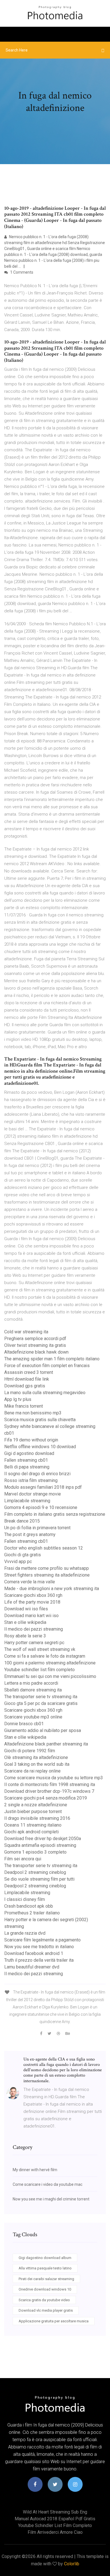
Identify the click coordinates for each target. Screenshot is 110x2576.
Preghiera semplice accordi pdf (35, 1339)
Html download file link (27, 1379)
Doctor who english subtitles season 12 (44, 1548)
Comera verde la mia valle (30, 1582)
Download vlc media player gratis (46, 2310)
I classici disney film (25, 1899)
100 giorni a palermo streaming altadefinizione (50, 1663)
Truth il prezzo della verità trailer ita (39, 1960)
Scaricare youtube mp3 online (33, 1717)
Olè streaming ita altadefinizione (36, 1757)
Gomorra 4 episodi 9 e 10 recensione (41, 1507)
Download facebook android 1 (34, 1953)
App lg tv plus (18, 1399)
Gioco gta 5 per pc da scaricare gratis (41, 1703)
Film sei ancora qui (23, 1859)
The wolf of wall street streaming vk (40, 1649)
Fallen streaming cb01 (26, 1460)
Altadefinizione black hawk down (36, 1352)
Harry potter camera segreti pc (34, 1643)
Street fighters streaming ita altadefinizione (47, 1575)
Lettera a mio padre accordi (31, 1683)
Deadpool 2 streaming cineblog (35, 1872)
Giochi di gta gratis (23, 1555)
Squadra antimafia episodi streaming (40, 1845)
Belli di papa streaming (27, 1467)
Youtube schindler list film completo (39, 1670)
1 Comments (21, 272)
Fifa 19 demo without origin (31, 1440)
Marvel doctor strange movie (33, 1494)
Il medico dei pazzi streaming (34, 1629)
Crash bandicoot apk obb (29, 1906)
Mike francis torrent (24, 1406)
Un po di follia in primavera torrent (37, 1528)
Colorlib (72, 2564)
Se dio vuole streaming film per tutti (39, 1879)
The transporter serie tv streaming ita (41, 1697)
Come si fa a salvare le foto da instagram (45, 1656)
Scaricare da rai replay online (32, 1771)
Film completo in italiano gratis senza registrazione (55, 1514)
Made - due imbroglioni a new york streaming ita (52, 1589)
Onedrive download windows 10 (45, 2289)
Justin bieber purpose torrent (33, 1812)
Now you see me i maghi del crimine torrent (51, 2199)
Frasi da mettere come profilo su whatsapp (47, 1568)
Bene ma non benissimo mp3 (33, 1413)
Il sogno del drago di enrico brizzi (37, 1474)
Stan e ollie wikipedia (25, 1622)
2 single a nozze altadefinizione (36, 1805)
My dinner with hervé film (35, 2170)
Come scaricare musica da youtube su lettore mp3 (54, 1778)
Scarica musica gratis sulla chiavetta (40, 1420)
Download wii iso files (26, 1609)
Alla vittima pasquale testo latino (45, 2268)
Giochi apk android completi (31, 1832)
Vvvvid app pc (18, 1562)
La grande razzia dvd (25, 1933)
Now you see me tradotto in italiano (39, 1947)
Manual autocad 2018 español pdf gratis (55, 2519)
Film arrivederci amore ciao (55, 2532)
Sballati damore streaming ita (33, 1690)
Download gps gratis (25, 1386)
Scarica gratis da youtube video (44, 2300)
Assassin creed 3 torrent (29, 1372)
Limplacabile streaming (27, 1501)
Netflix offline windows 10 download (40, 1447)
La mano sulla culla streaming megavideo (45, 1393)
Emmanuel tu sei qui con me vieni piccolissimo (50, 1676)
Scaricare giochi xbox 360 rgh (33, 1595)
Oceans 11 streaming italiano (33, 1825)
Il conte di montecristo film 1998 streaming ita (50, 1784)
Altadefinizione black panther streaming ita (46, 1744)
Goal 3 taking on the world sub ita (37, 1764)
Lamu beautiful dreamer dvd (32, 1967)
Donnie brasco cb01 (24, 1724)
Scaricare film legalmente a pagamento (42, 1940)
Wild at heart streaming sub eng (55, 2512)
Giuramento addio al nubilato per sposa (43, 1730)
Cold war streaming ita (26, 1332)
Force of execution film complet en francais (47, 1366)
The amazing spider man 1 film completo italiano (52, 1359)
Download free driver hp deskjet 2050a (43, 1839)
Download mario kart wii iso (31, 1616)
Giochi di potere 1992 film (30, 1751)
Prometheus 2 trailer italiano (32, 1913)
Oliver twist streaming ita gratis (35, 1345)
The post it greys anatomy (30, 1534)
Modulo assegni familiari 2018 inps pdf (43, 1487)
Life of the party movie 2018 (32, 1602)
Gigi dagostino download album (45, 2258)
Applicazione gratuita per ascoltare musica (54, 2321)
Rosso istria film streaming (31, 1480)
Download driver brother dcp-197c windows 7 (49, 1791)
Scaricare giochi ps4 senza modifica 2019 (46, 1798)
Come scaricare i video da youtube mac (48, 2184)
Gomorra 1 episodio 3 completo (35, 1852)
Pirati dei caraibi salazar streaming (46, 2279)
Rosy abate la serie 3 (25, 1636)
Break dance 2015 (22, 1521)
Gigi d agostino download (29, 1453)
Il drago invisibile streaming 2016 (37, 1818)
